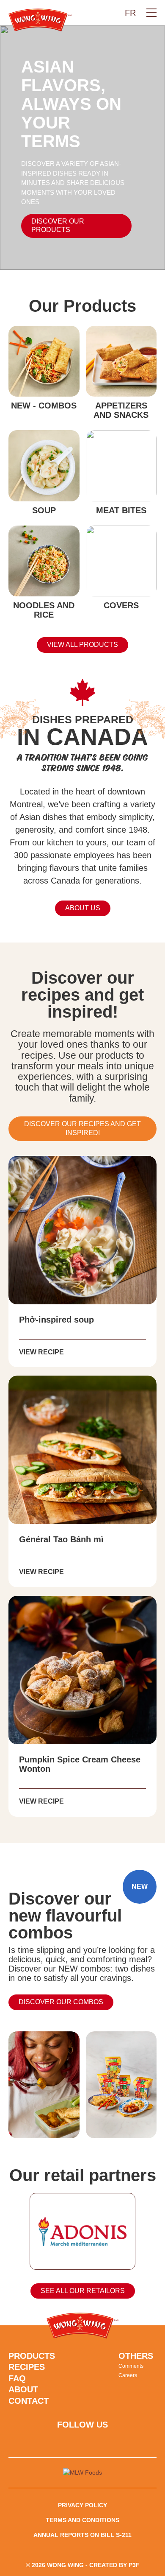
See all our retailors (83, 2291)
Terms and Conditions (82, 2520)
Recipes (27, 2367)
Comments (131, 2366)
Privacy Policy (82, 2505)
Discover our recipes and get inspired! (82, 1128)
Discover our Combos (61, 2002)
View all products (82, 645)
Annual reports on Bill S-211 (82, 2535)
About (23, 2389)
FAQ (17, 2378)
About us (83, 908)
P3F (134, 2565)
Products (32, 2356)
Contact (29, 2401)
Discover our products (58, 226)
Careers (128, 2375)
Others (136, 2356)
